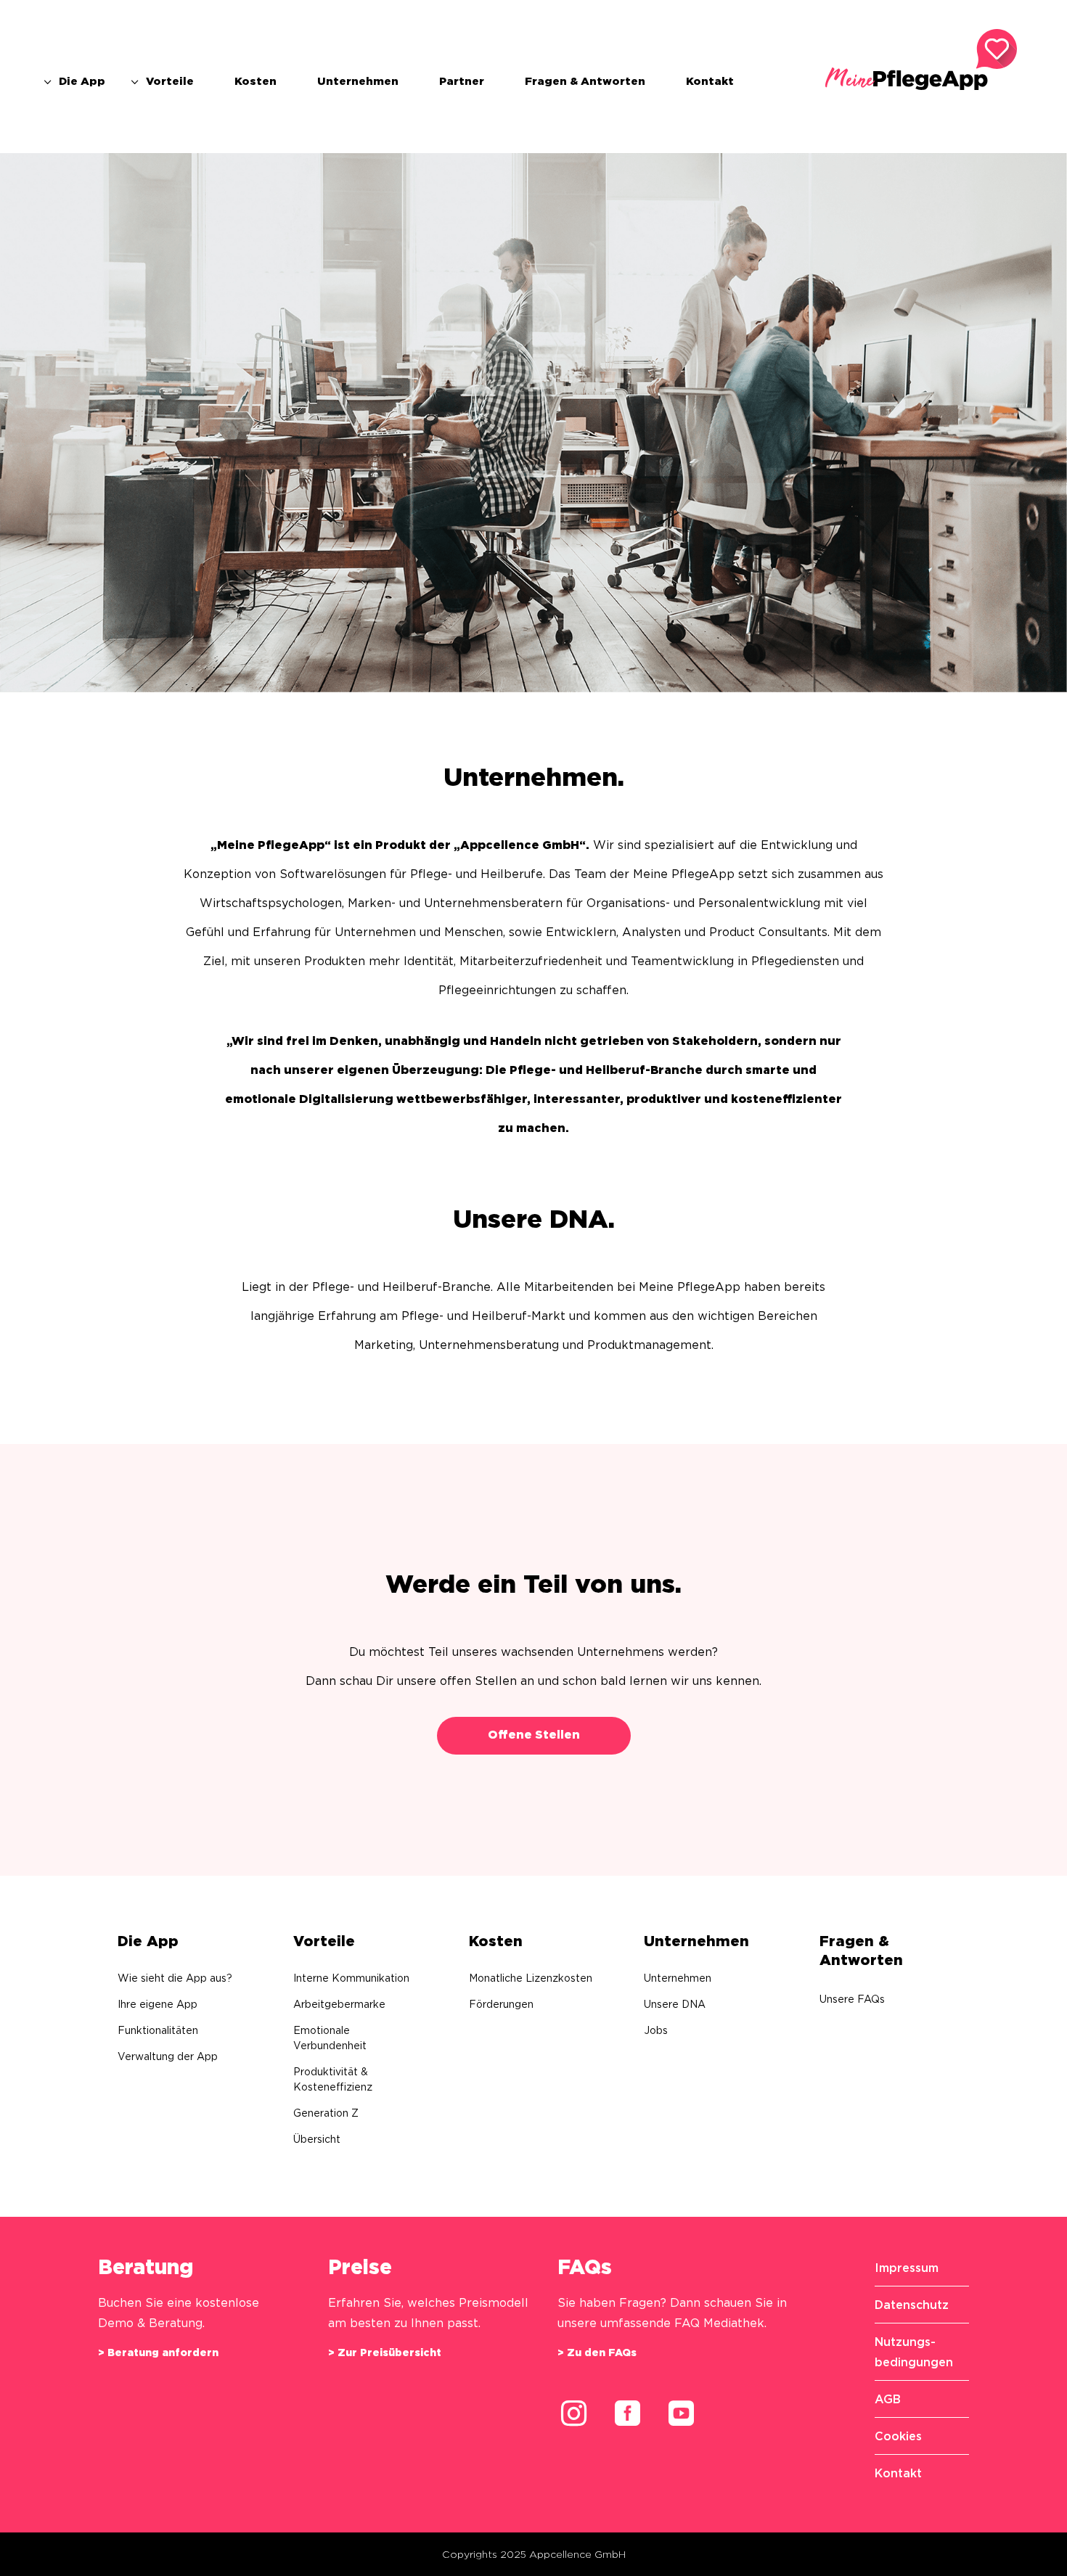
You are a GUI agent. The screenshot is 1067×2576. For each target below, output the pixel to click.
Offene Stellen (534, 1735)
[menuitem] (73, 81)
